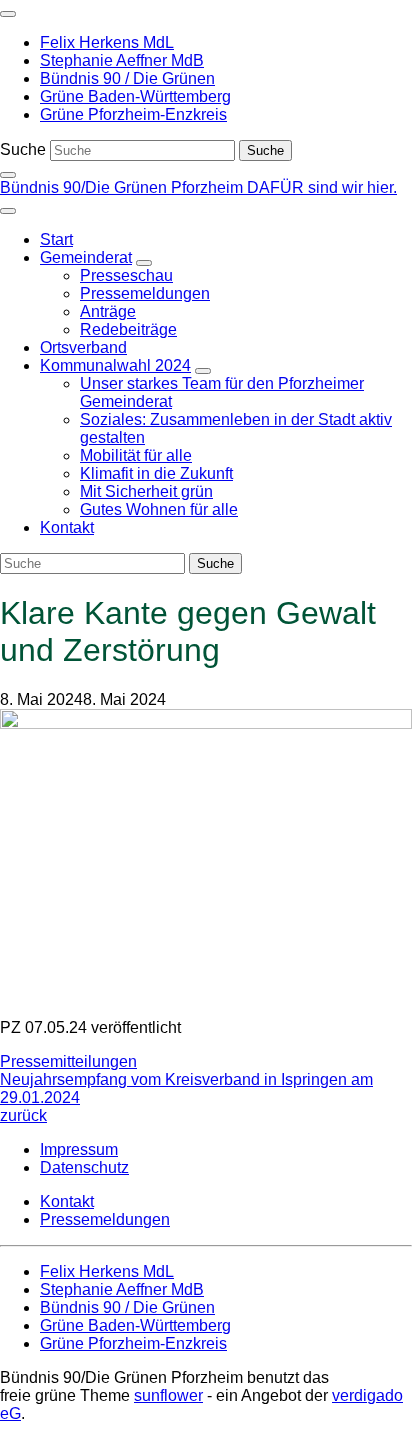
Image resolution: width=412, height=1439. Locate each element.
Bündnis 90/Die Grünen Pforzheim (123, 187)
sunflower (168, 1395)
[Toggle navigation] (8, 14)
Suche (23, 149)
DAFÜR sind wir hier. (322, 187)
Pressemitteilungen (68, 1061)
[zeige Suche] (8, 175)
